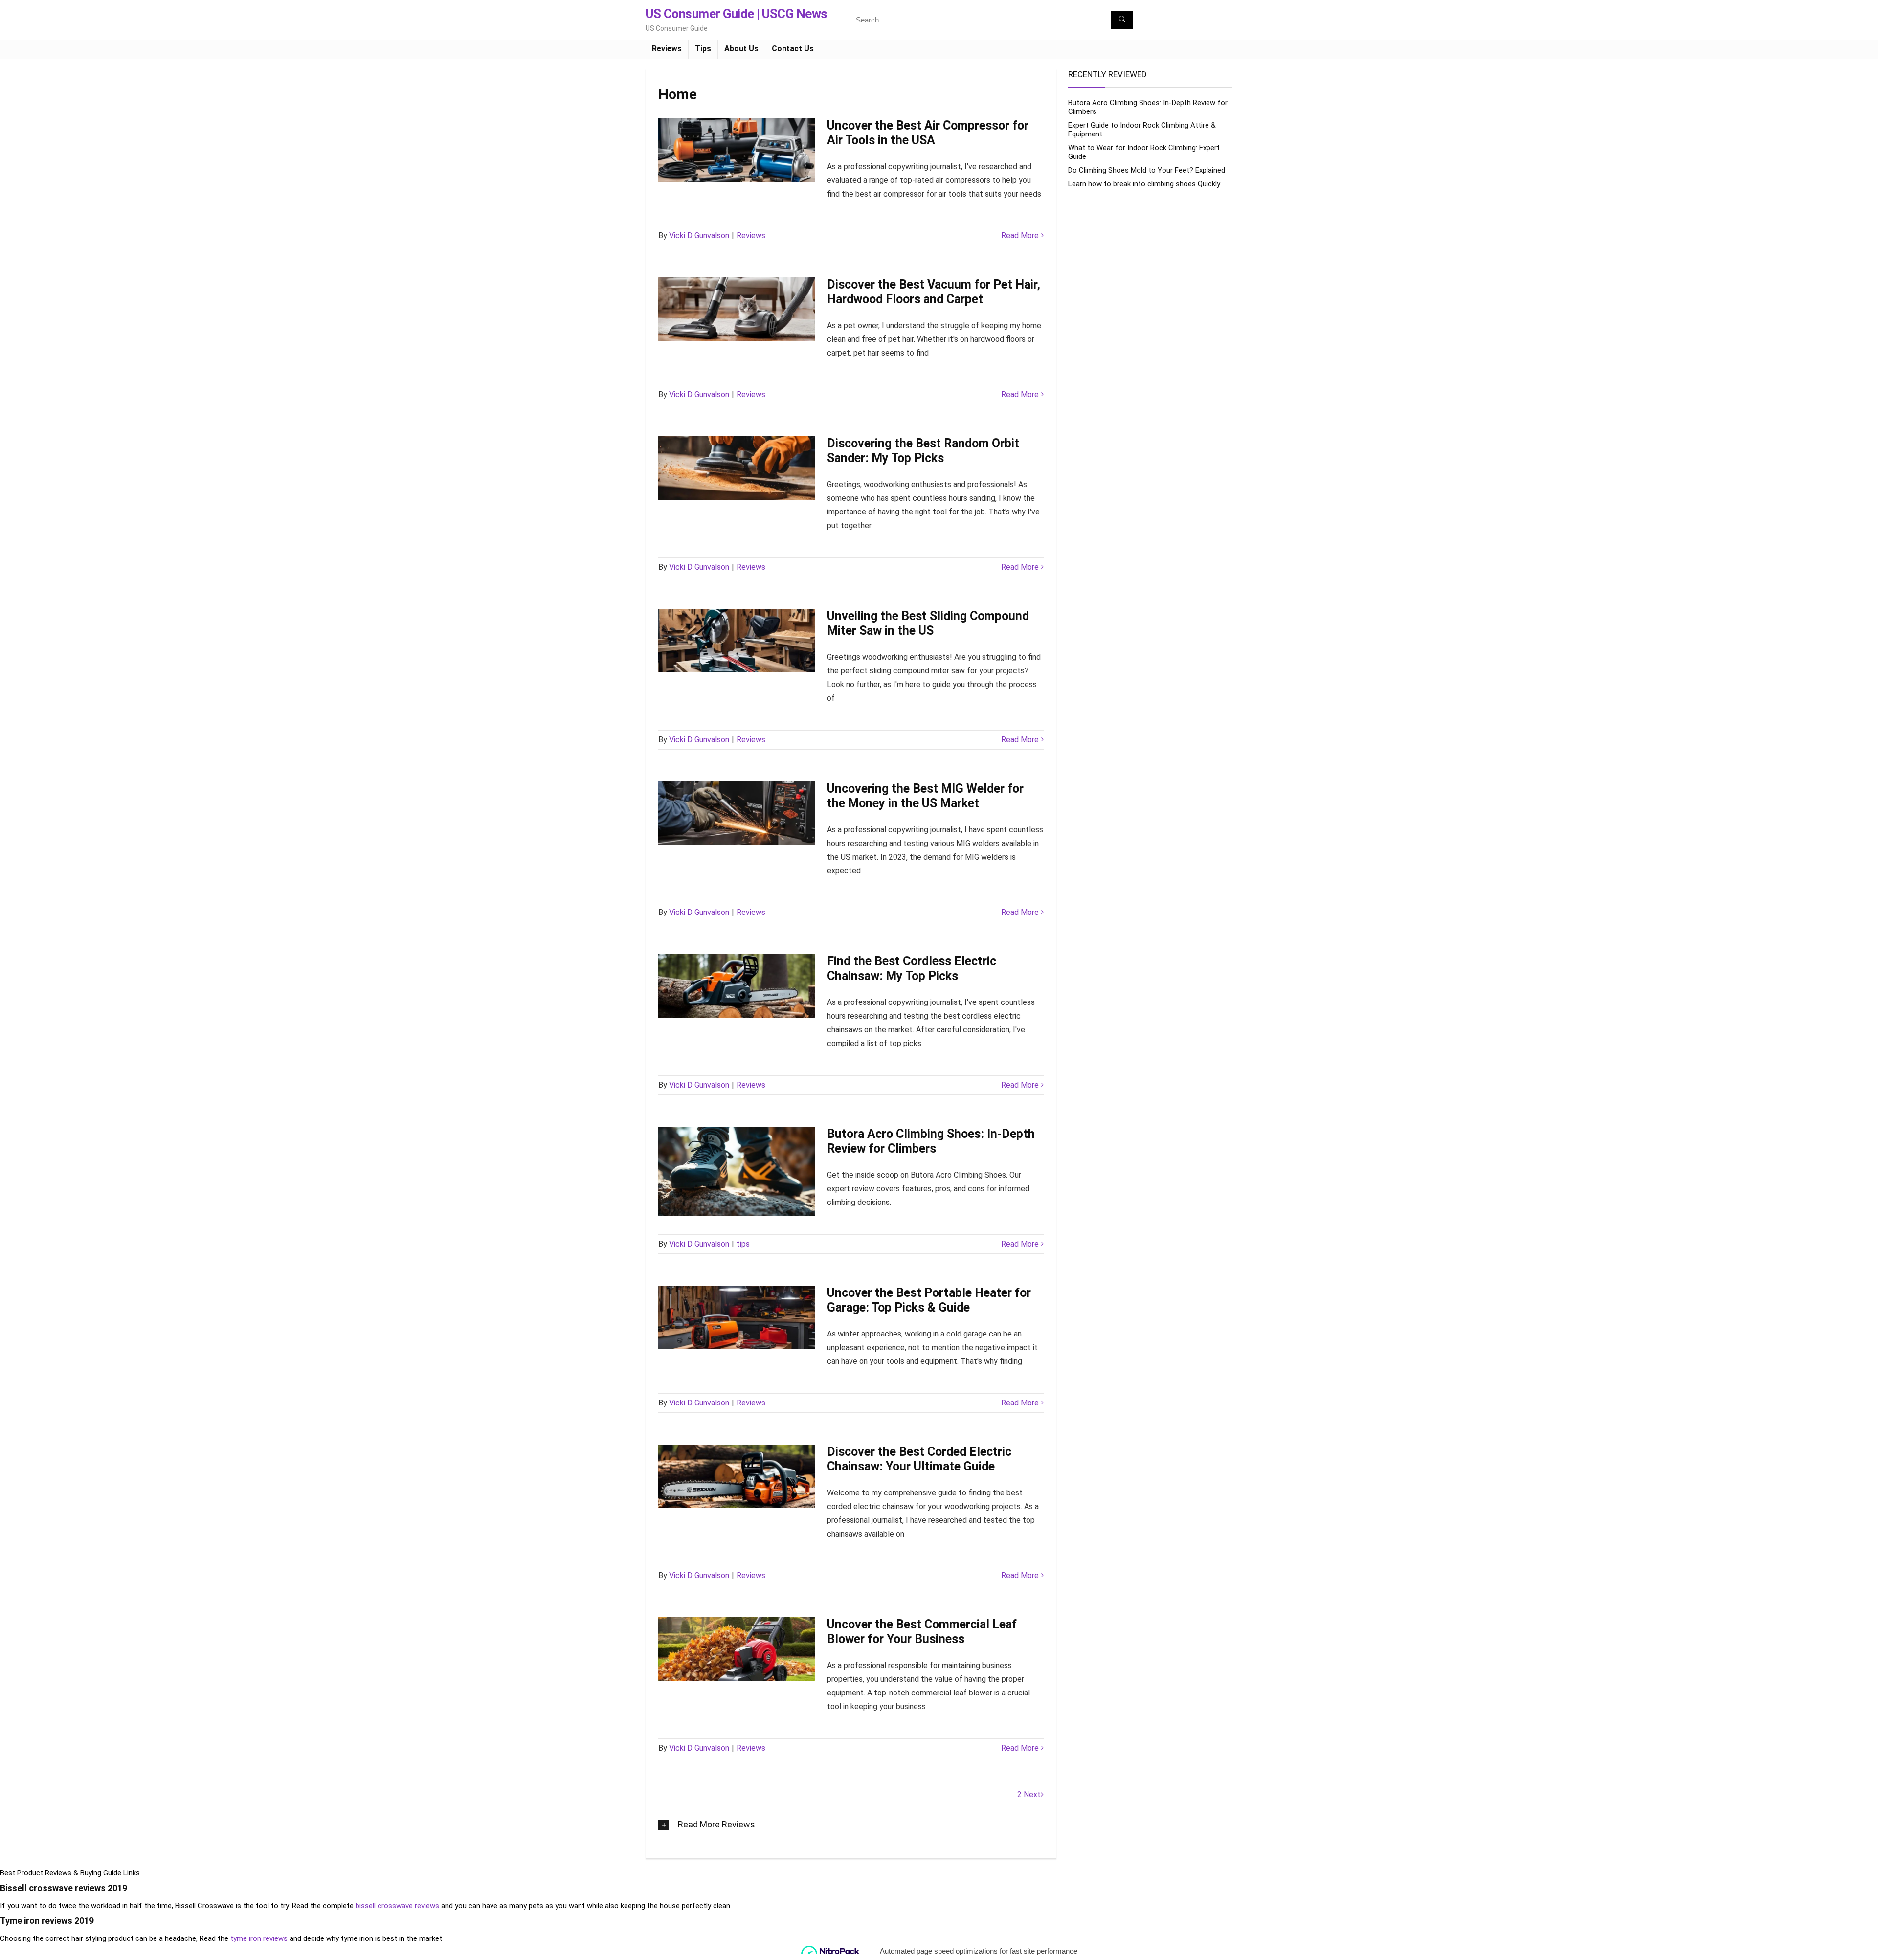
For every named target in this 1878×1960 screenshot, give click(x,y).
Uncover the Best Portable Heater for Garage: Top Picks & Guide (929, 1300)
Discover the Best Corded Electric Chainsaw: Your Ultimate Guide (919, 1459)
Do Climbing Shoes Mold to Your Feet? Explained (1147, 170)
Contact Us (793, 49)
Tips (703, 49)
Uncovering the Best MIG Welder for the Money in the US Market (925, 796)
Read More (1020, 235)
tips (743, 1244)
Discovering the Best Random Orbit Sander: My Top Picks (923, 451)
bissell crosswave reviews (397, 1906)
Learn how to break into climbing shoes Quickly (1144, 184)
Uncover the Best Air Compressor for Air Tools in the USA (928, 133)
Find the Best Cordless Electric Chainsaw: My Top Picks (912, 969)
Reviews (667, 49)
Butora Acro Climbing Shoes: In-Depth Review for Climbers (931, 1141)
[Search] (1122, 20)
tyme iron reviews (259, 1938)
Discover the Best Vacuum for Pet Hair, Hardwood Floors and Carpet (934, 292)
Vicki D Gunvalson (699, 235)
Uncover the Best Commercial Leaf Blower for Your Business (922, 1632)
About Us (741, 49)
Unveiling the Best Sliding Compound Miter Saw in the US (928, 623)
